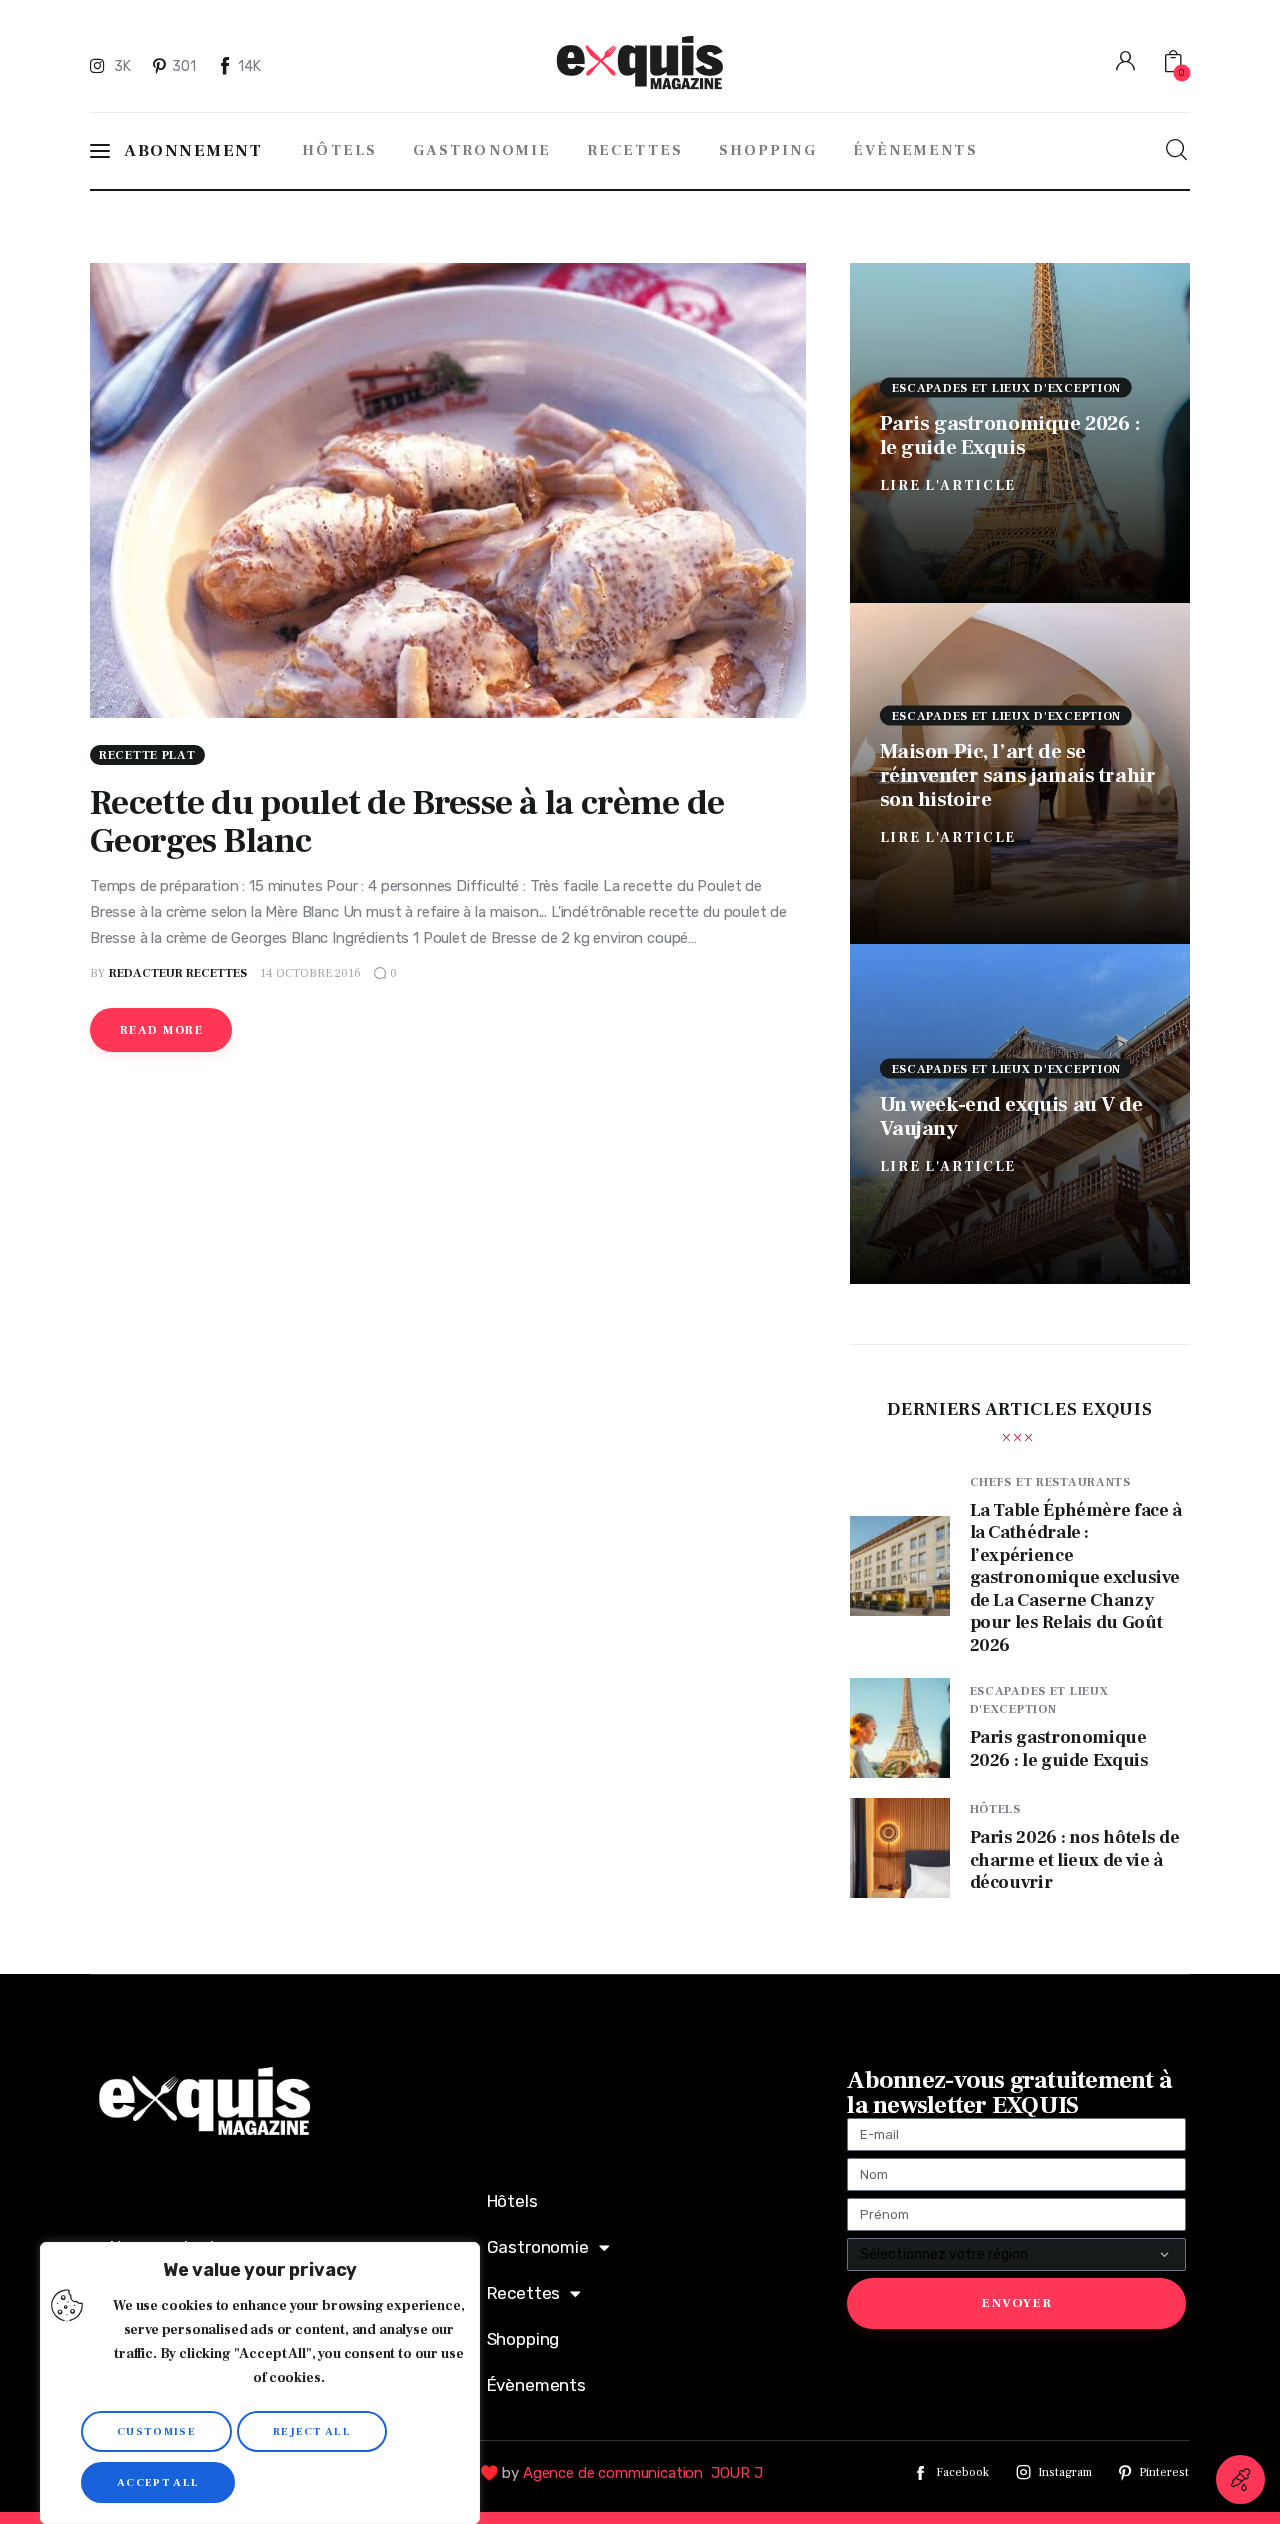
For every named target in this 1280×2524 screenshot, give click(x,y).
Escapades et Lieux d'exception (1007, 387)
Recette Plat (147, 755)
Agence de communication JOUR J (643, 2473)
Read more (161, 1030)
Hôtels (995, 1809)
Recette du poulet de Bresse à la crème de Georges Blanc (407, 822)
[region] (260, 2383)
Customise (156, 2431)
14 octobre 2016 (310, 973)
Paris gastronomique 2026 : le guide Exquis (1010, 434)
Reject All (312, 2431)
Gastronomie (538, 2247)
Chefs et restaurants (1050, 1482)
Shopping (523, 2339)
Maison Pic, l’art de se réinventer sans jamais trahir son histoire (1018, 775)
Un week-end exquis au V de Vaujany (1011, 1115)
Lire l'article (948, 485)
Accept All (158, 2482)
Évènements (536, 2385)
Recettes (524, 2293)
